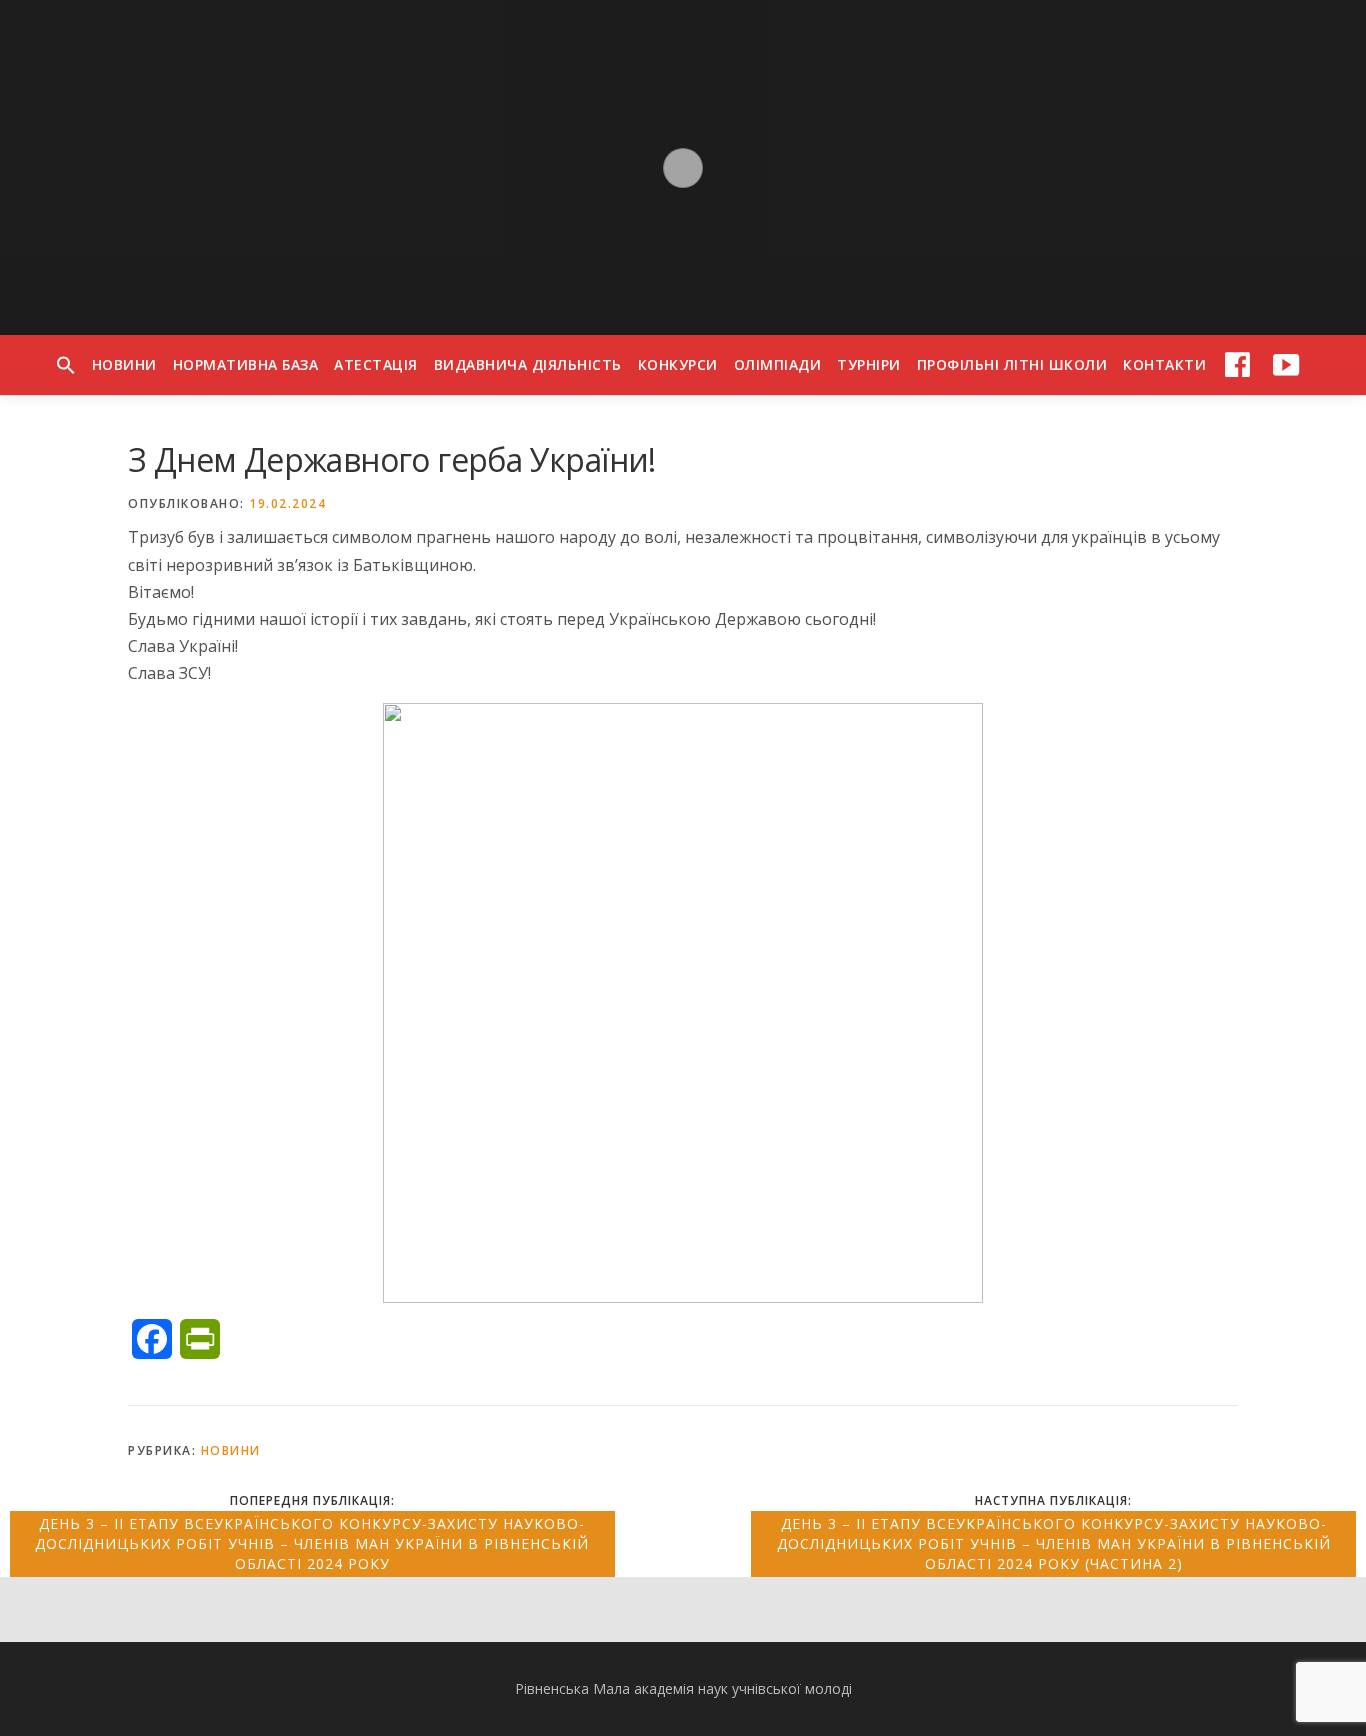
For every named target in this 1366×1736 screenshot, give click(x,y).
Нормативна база (246, 364)
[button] (66, 365)
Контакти (1164, 364)
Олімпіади (778, 364)
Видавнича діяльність (528, 364)
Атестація (376, 364)
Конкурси (678, 364)
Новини (124, 364)
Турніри (869, 364)
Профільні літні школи (1012, 364)
